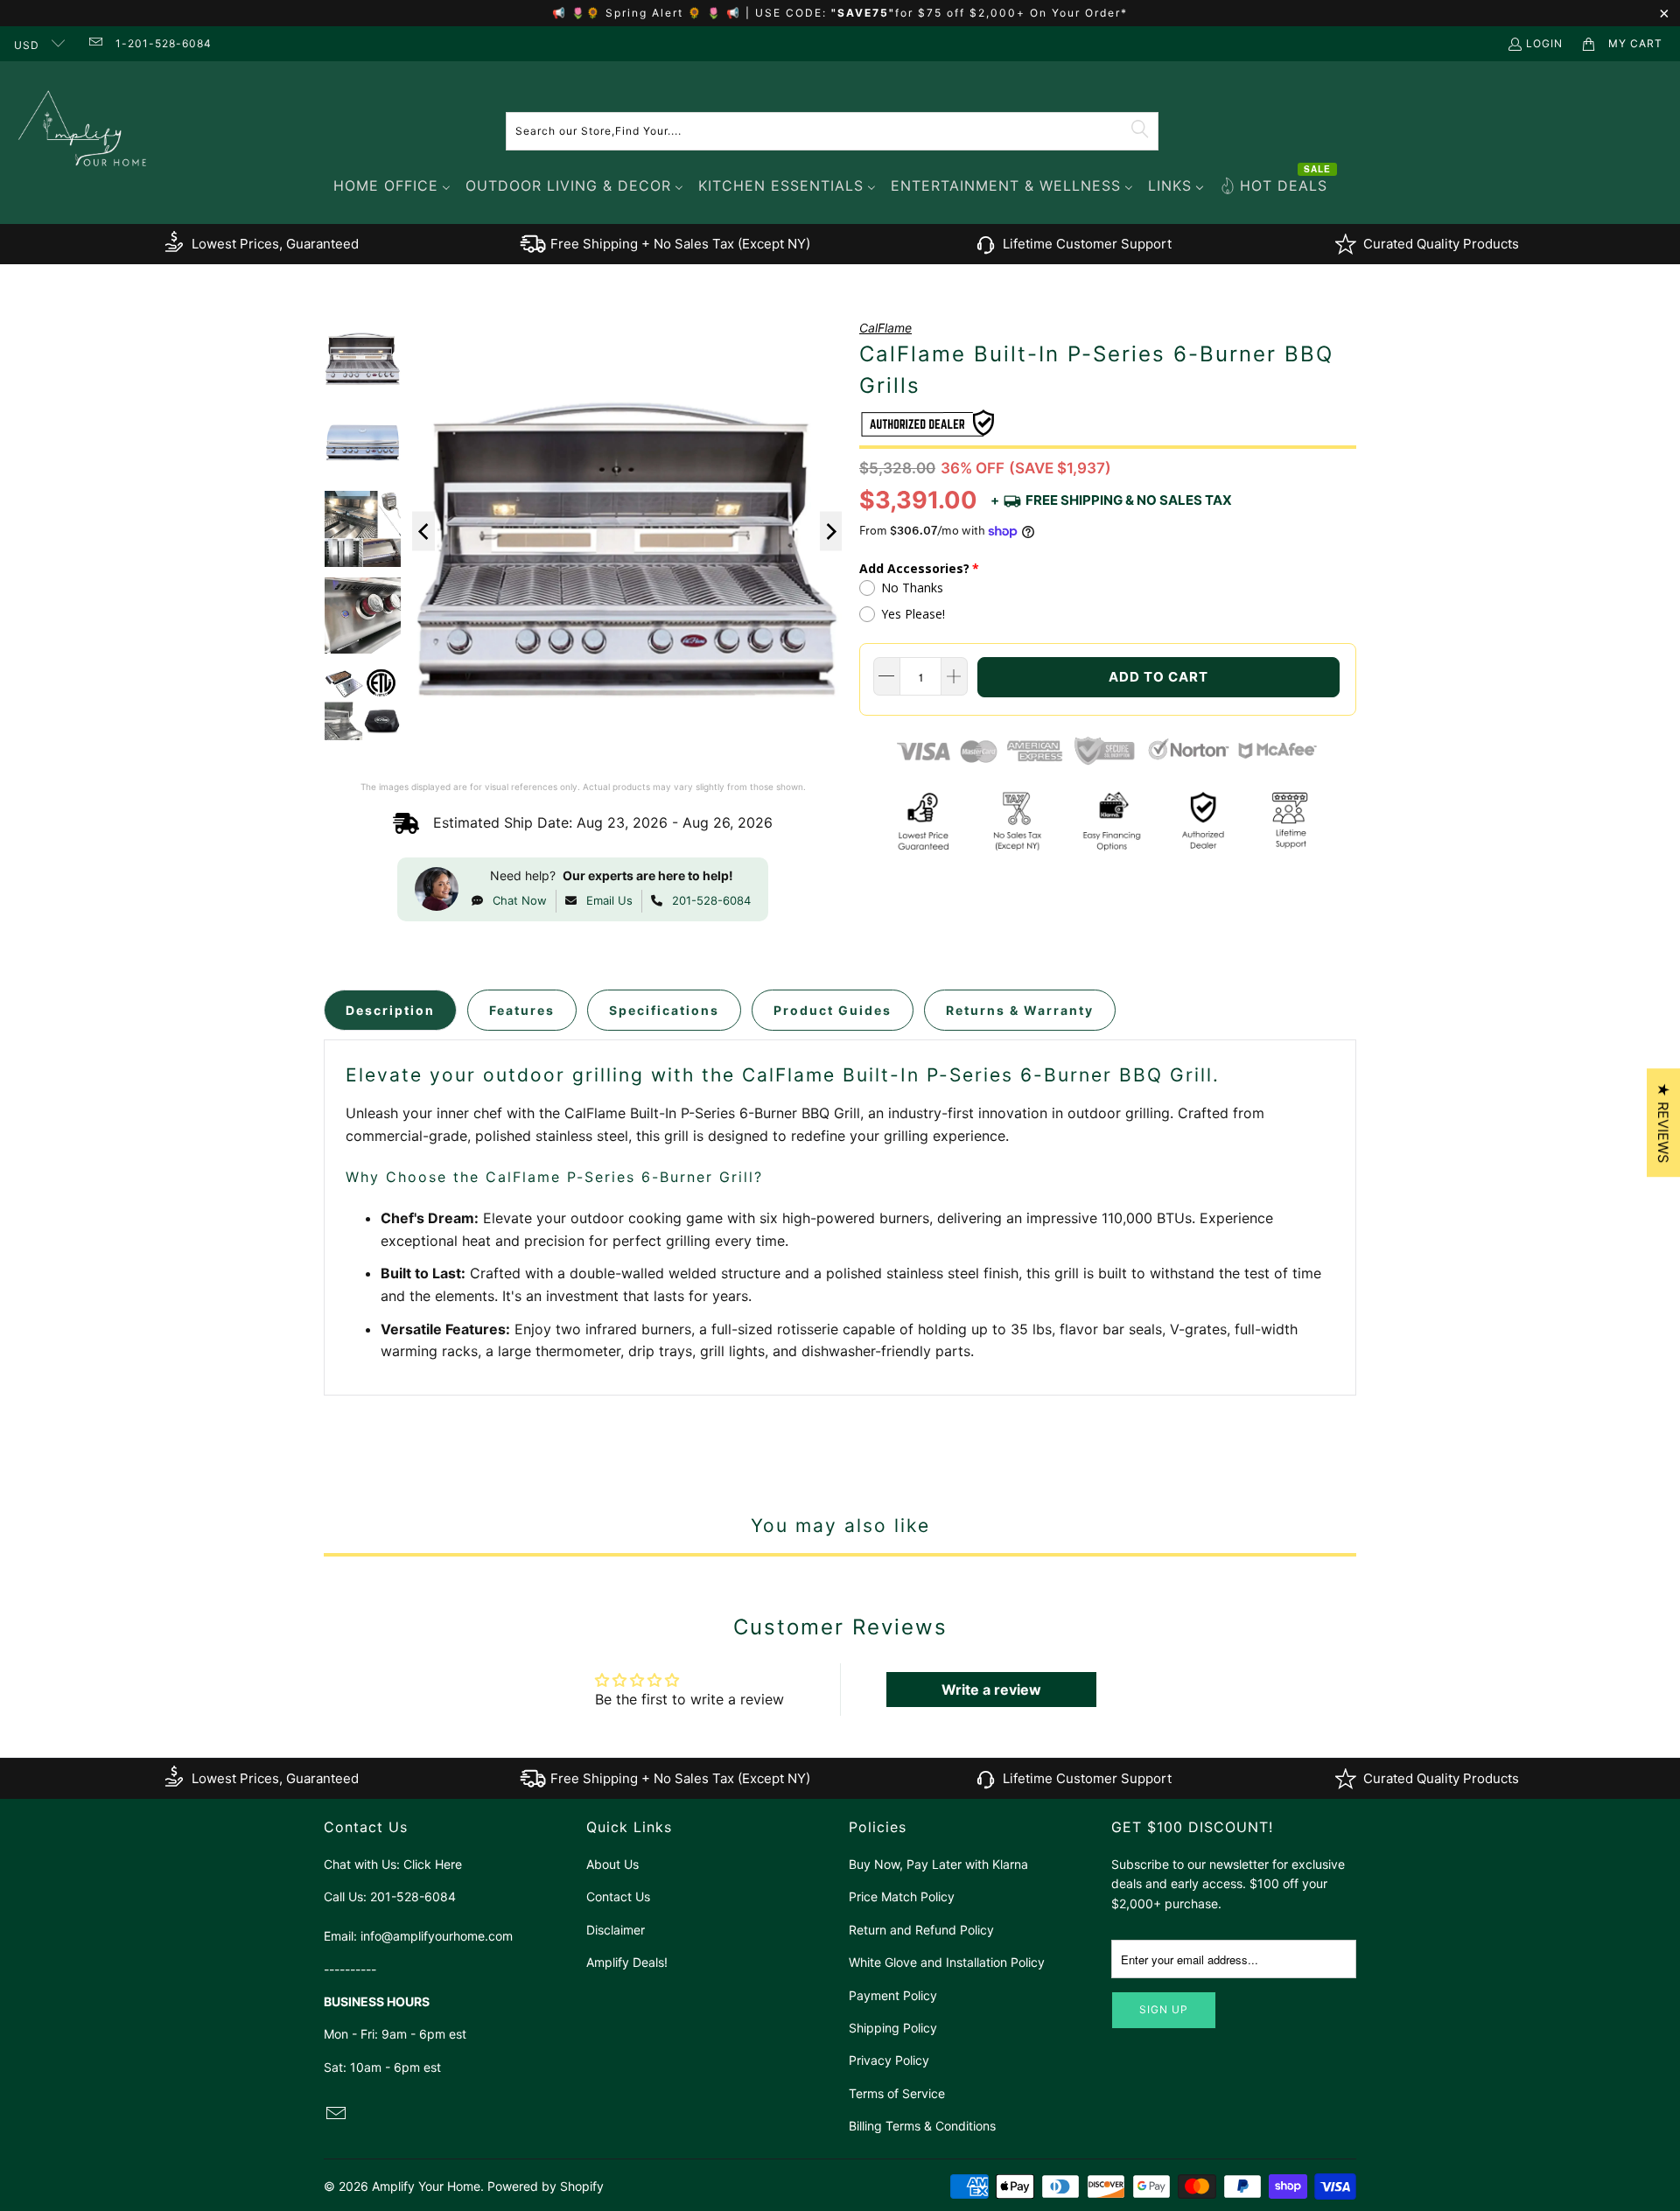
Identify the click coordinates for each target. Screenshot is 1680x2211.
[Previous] (423, 532)
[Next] (831, 532)
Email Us (609, 900)
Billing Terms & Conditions (922, 2126)
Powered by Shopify (546, 2186)
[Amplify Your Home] (83, 131)
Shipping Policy (893, 2028)
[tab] (390, 1010)
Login (1544, 43)
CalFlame (885, 328)
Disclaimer (616, 1930)
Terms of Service (897, 2093)
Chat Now (520, 900)
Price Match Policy (902, 1896)
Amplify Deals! (627, 1962)
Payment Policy (893, 1995)
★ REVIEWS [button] (1663, 1123)
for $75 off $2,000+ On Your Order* (1011, 13)
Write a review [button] (991, 1690)
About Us (612, 1864)
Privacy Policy (889, 2060)
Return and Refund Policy (921, 1930)
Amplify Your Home (426, 2186)
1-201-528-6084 (164, 43)
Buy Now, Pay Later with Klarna (938, 1864)
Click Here (433, 1864)
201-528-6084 (711, 900)
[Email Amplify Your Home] (94, 43)
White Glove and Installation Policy (947, 1962)
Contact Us (618, 1896)
